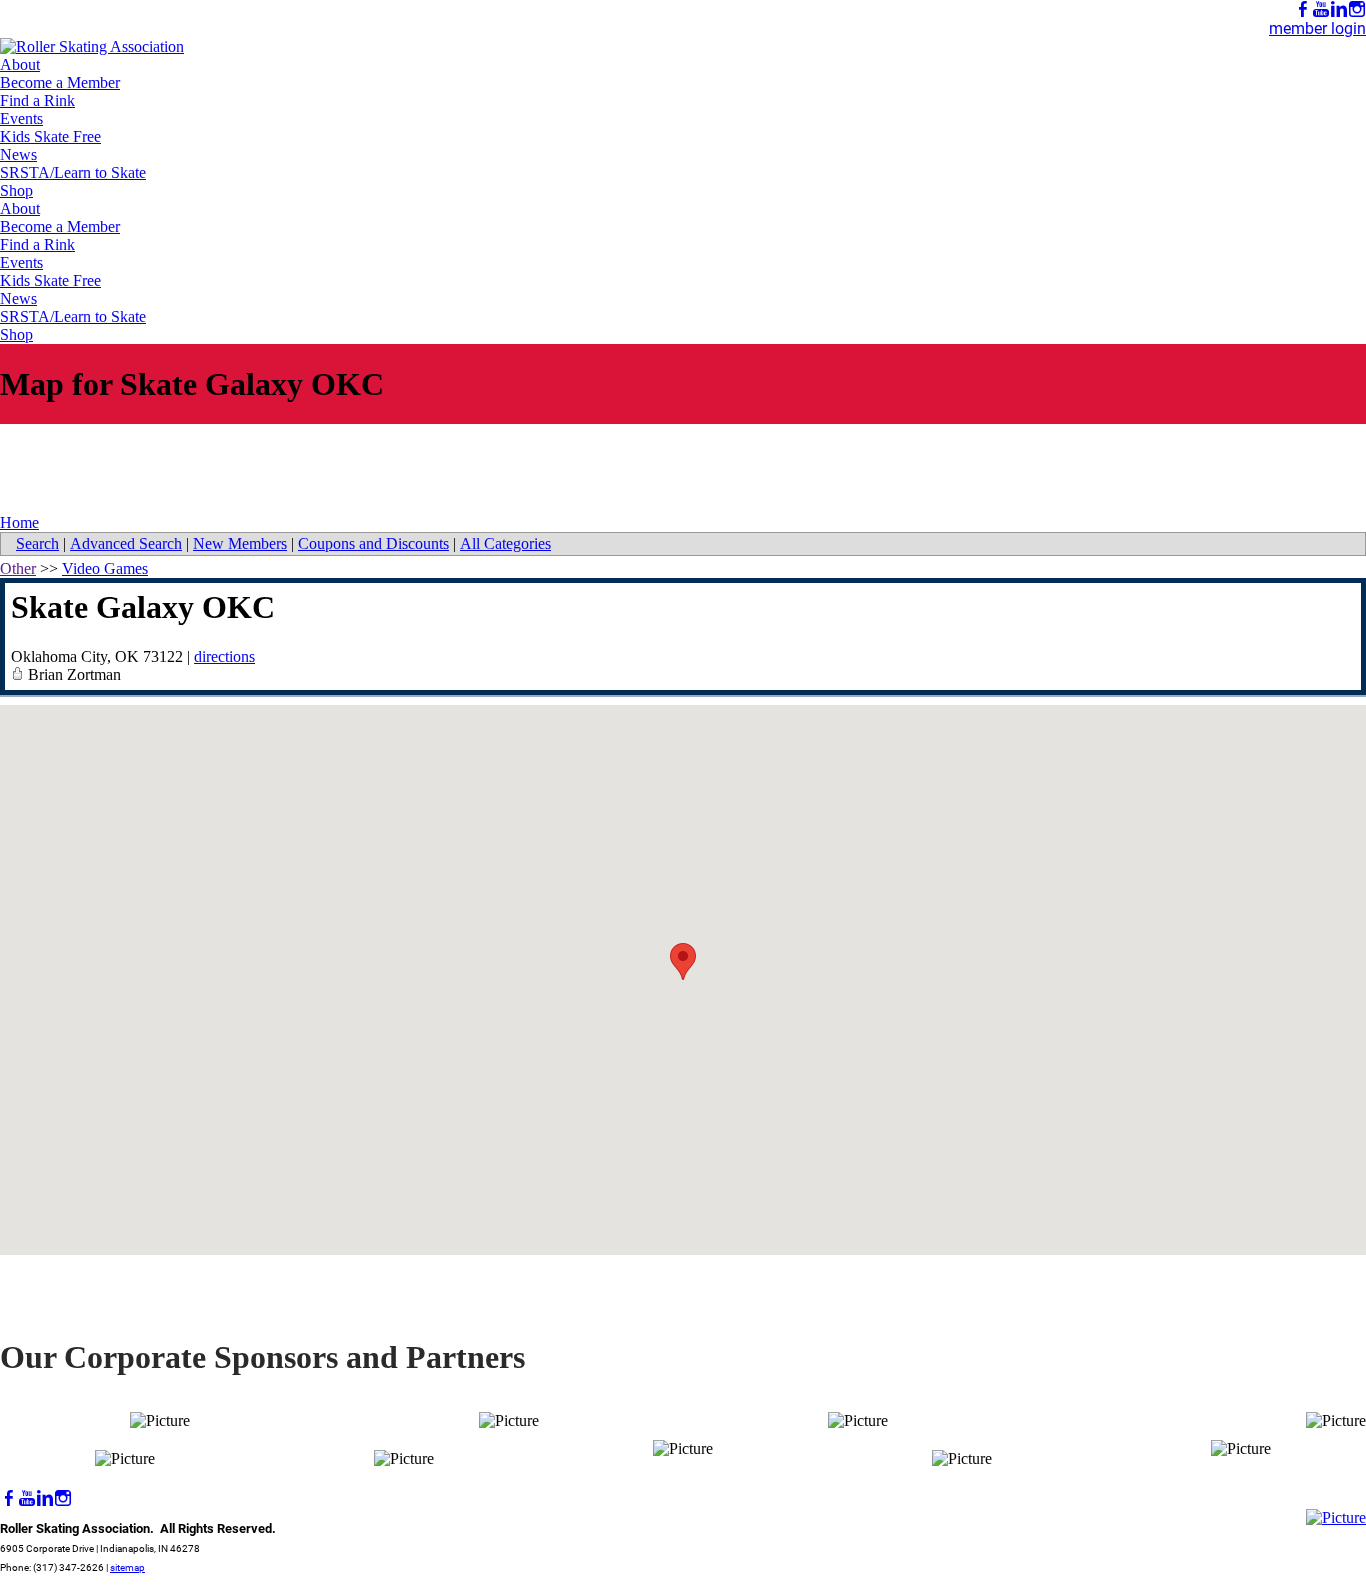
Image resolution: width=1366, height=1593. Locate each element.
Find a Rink (37, 100)
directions (224, 656)
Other (18, 568)
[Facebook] (1303, 9)
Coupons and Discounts (373, 543)
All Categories (505, 543)
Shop (16, 190)
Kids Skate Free (50, 136)
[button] (683, 961)
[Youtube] (1321, 9)
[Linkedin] (1339, 9)
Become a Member (60, 82)
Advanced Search (126, 543)
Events (21, 118)
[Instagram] (1357, 9)
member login (1317, 28)
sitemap (127, 1567)
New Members (240, 543)
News (18, 154)
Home (19, 522)
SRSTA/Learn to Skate (73, 172)
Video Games (105, 568)
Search (37, 543)
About (20, 64)
